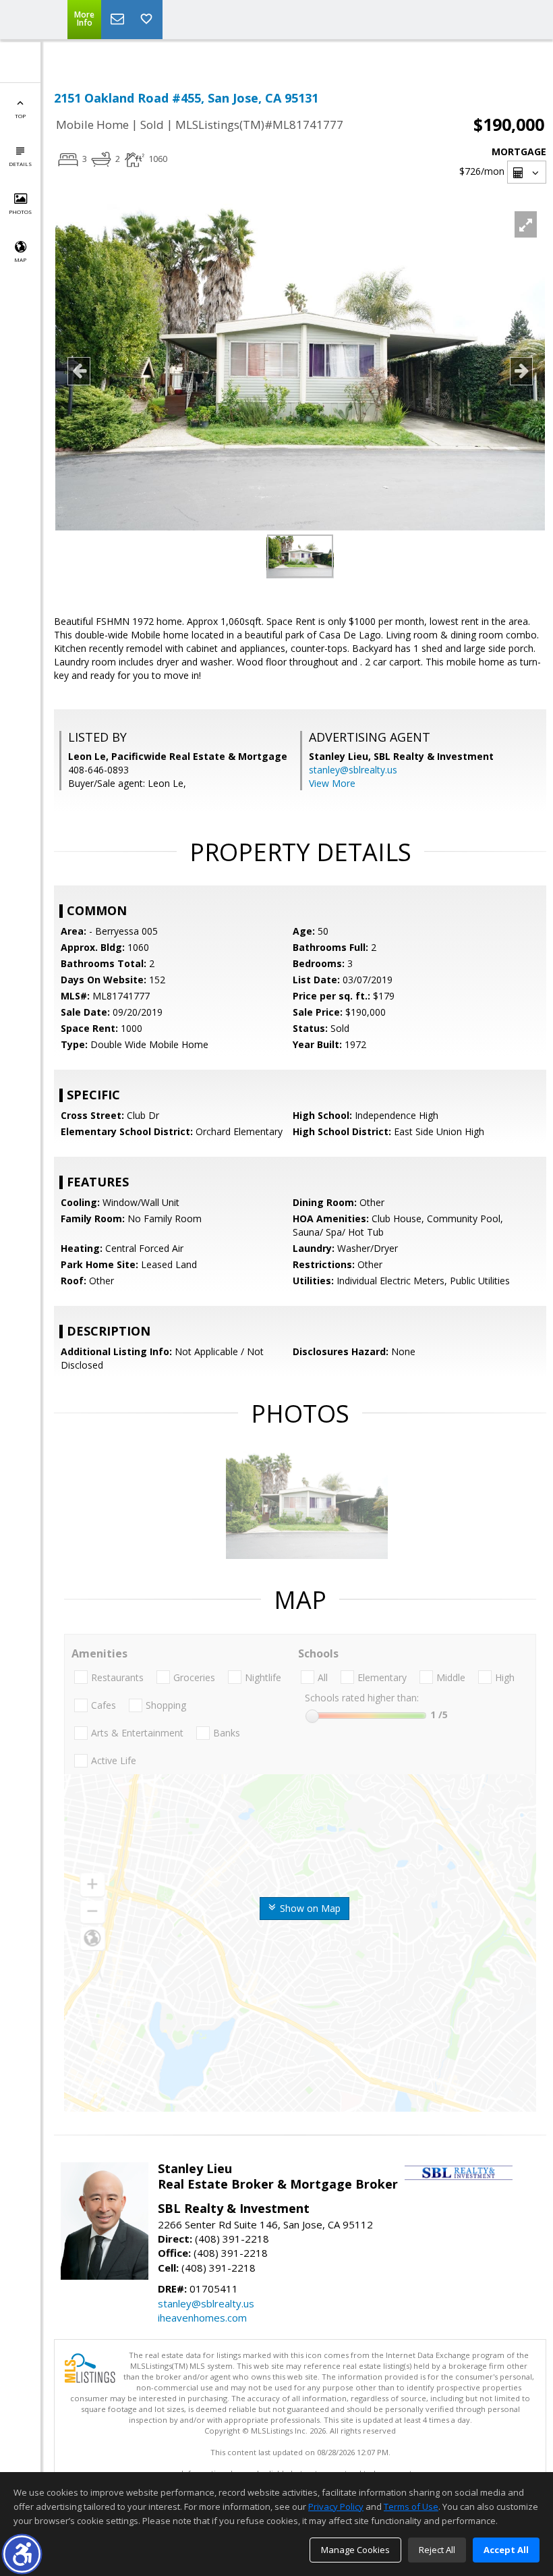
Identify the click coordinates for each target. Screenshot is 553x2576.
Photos (20, 212)
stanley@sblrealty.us (353, 770)
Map (20, 259)
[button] (22, 2554)
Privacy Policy (336, 2506)
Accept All (506, 2550)
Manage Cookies (355, 2550)
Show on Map (309, 1908)
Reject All (437, 2550)
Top (20, 116)
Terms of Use (411, 2506)
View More (332, 783)
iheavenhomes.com (202, 2318)
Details (20, 164)
